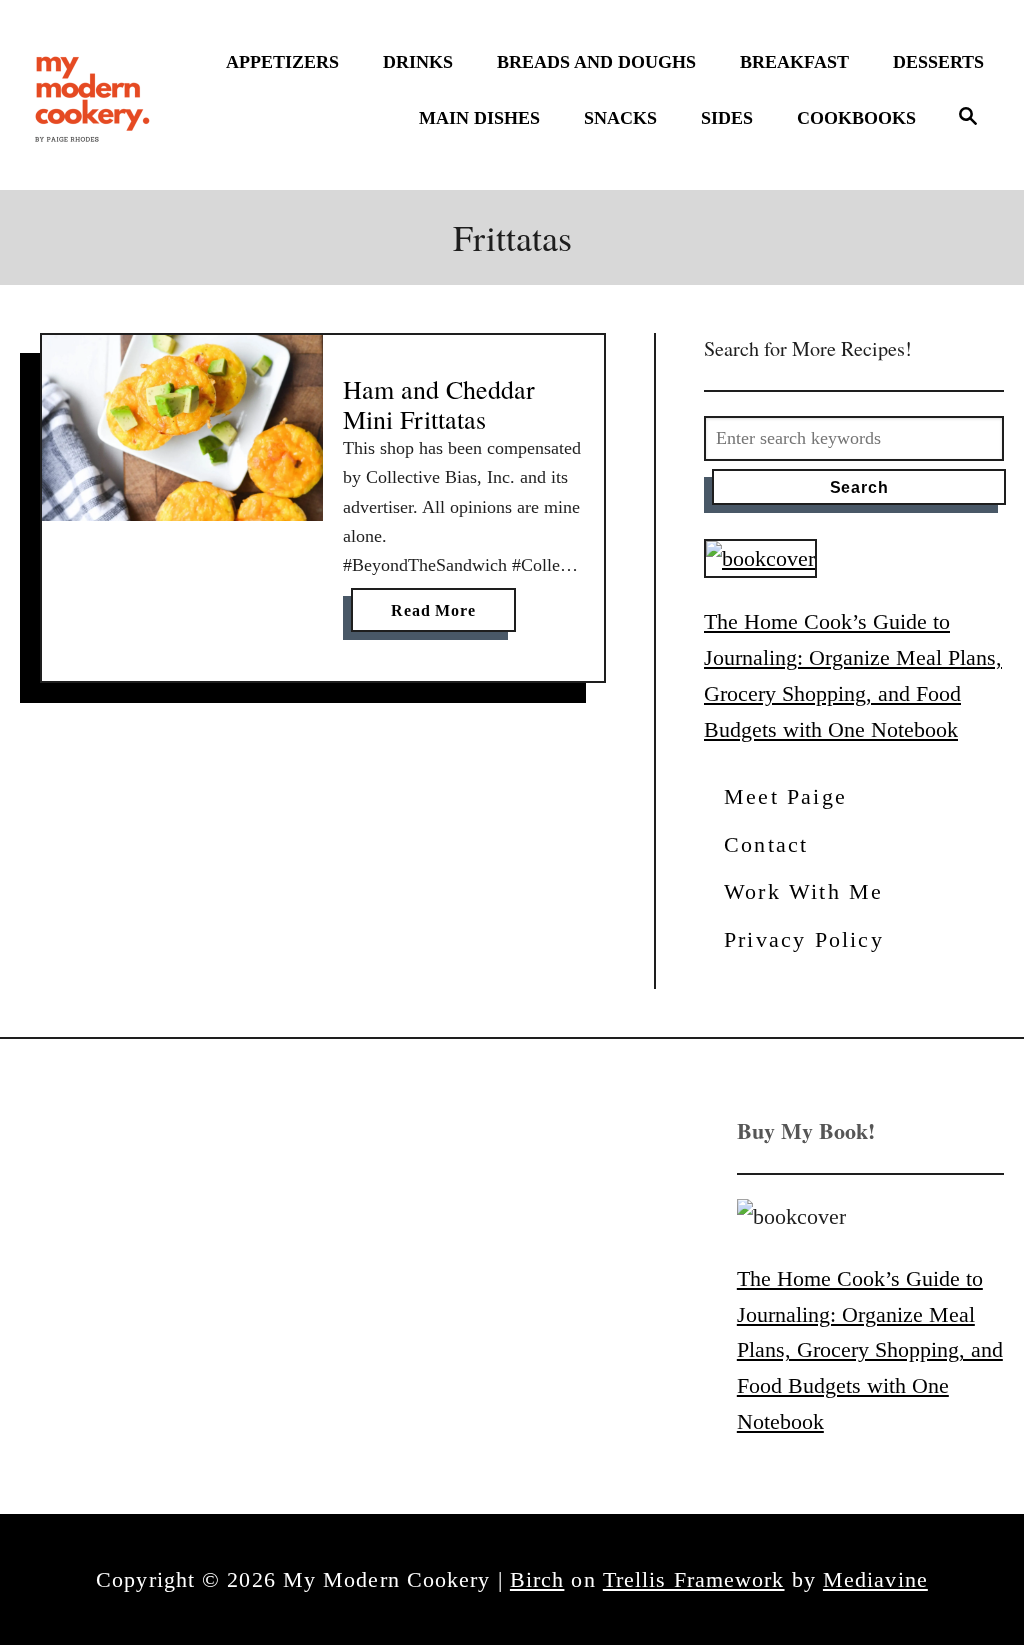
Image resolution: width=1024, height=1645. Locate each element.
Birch (537, 1579)
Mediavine (875, 1579)
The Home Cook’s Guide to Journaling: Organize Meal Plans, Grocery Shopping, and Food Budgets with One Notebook (870, 1350)
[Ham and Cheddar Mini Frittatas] (182, 428)
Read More (440, 616)
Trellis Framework (694, 1579)
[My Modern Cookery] (95, 95)
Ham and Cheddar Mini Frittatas (439, 404)
